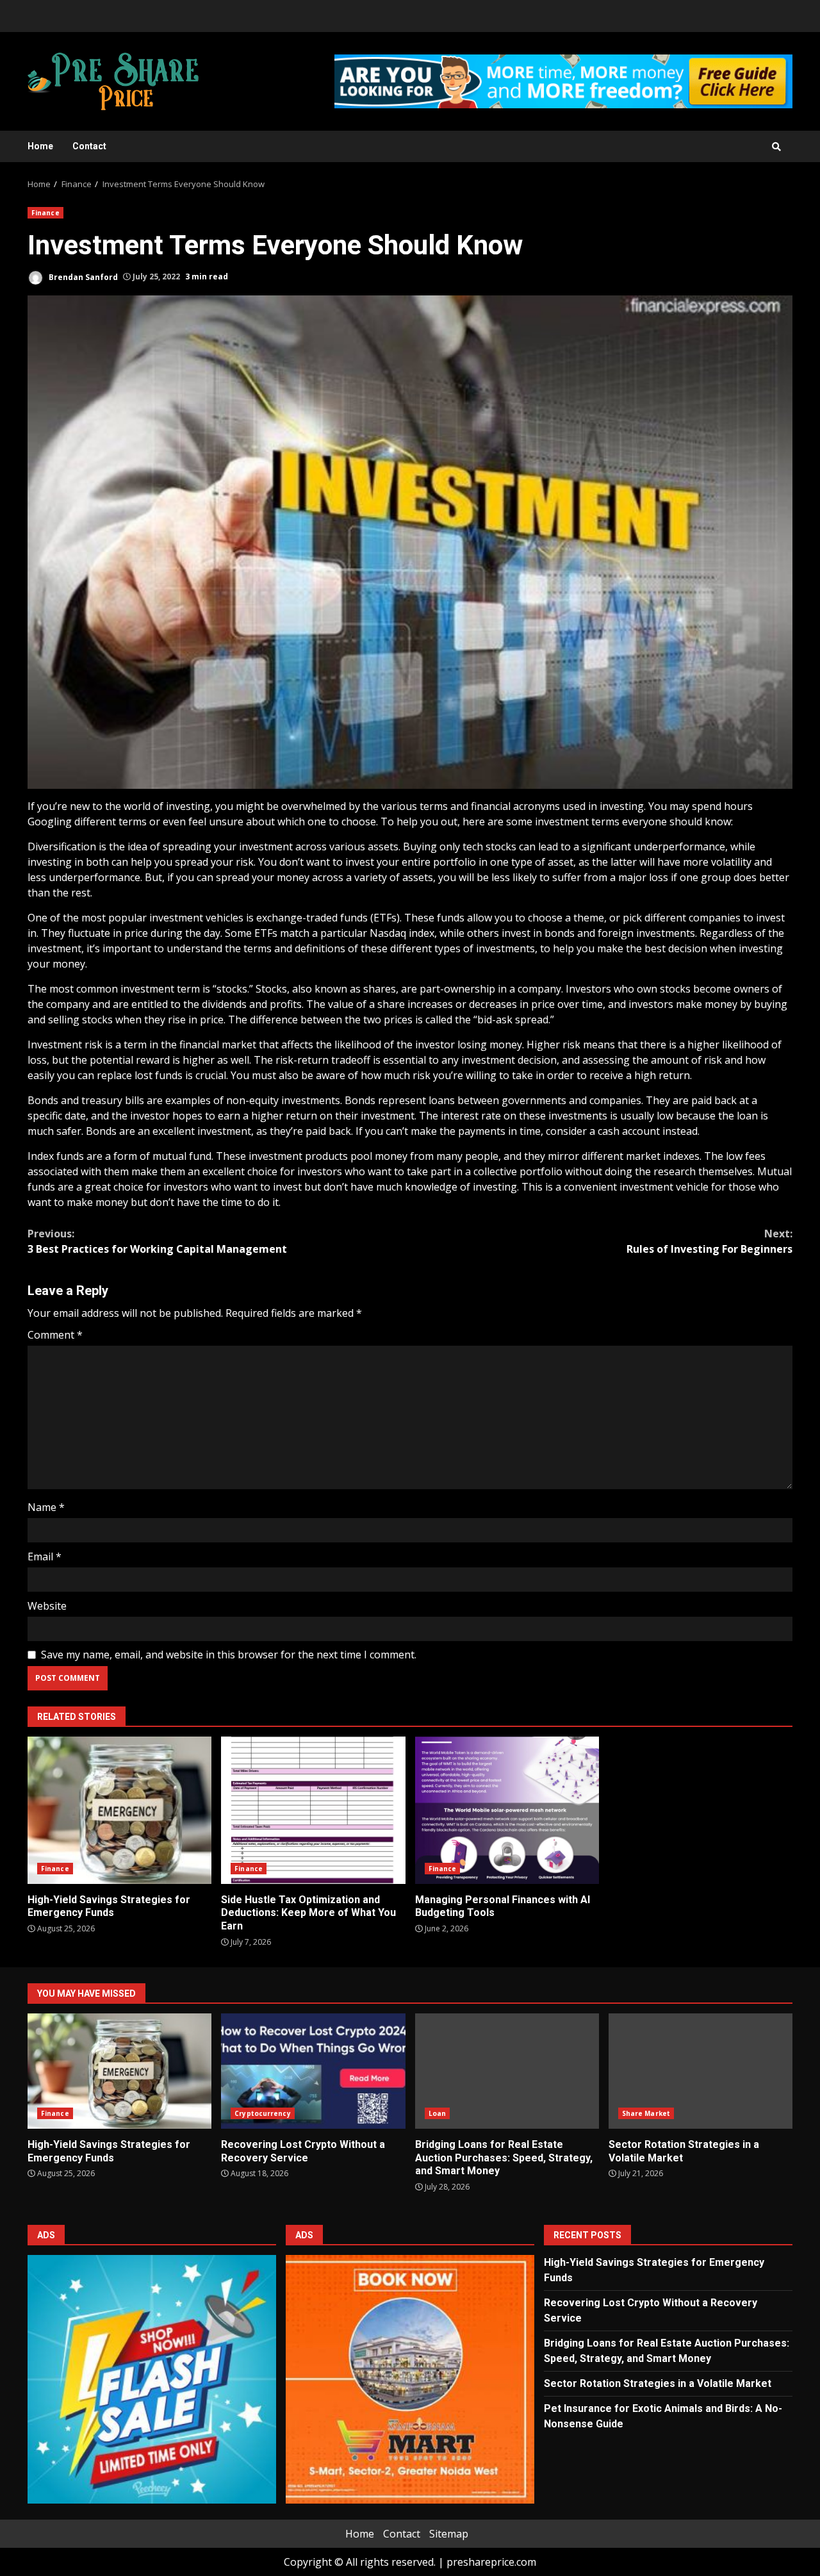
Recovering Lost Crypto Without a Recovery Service (313, 2071)
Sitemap (449, 2534)
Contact (89, 146)
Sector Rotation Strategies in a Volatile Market (701, 2071)
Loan (437, 2113)
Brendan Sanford (82, 277)
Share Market (646, 2113)
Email (45, 1556)
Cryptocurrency (262, 2113)
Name (46, 1507)
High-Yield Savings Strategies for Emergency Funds (119, 1810)
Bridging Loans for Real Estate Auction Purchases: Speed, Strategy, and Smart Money (507, 2071)
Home (40, 146)
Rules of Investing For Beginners (709, 1241)
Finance (45, 213)
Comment (55, 1335)
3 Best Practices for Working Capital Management (157, 1241)
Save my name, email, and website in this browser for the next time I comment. (229, 1655)
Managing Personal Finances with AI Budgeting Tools (507, 1810)
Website (47, 1606)
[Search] (776, 147)
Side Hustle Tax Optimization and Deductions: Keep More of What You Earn (313, 1810)
